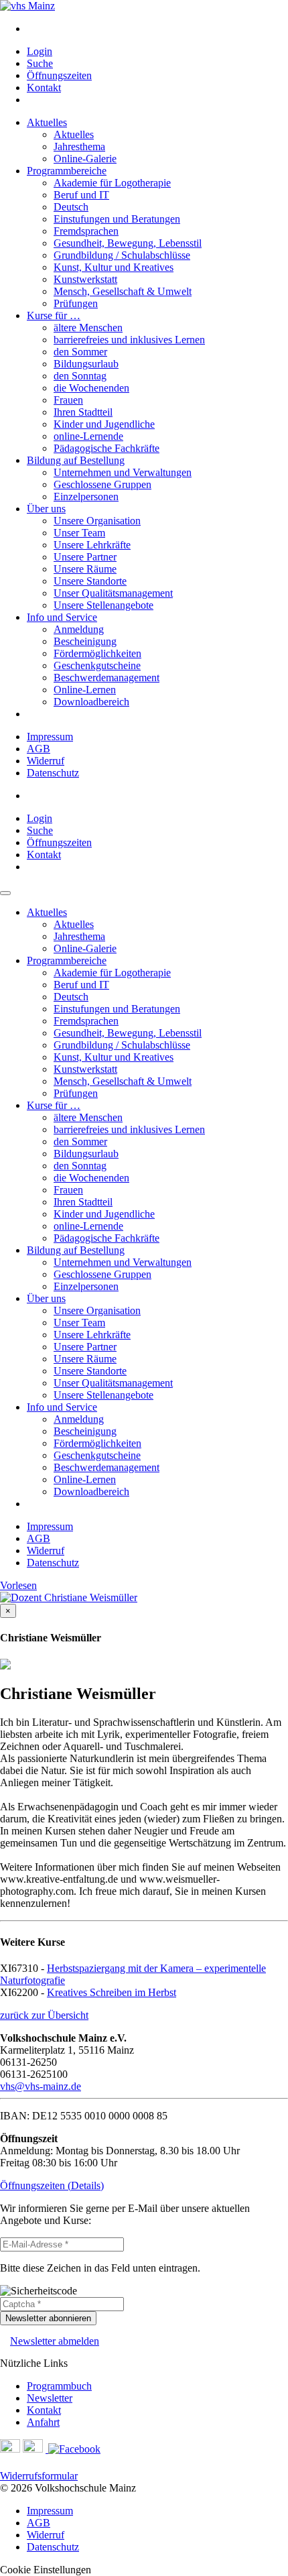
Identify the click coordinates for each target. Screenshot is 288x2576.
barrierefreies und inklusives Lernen (129, 340)
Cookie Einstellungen (46, 2570)
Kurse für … (54, 315)
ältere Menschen (88, 328)
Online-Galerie (85, 159)
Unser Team (79, 533)
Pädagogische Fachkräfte (106, 448)
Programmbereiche (67, 171)
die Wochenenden (91, 388)
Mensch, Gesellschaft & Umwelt (123, 291)
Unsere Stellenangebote (103, 605)
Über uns (46, 509)
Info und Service (62, 617)
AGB (39, 749)
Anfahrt (43, 2422)
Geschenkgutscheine (97, 665)
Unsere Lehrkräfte (92, 545)
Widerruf (46, 761)
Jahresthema (79, 147)
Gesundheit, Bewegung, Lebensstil (128, 243)
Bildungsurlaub (86, 364)
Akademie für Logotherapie (112, 183)
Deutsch (71, 207)
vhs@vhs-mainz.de (41, 2086)
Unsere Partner (85, 557)
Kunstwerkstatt (85, 279)
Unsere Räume (85, 569)
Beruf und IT (81, 195)
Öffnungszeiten (59, 75)
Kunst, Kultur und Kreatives (114, 267)
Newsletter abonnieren (48, 2318)
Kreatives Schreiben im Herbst (112, 1992)
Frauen (68, 400)
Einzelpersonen (86, 496)
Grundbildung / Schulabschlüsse (122, 255)
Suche (40, 63)
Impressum (50, 737)
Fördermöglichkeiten (97, 653)
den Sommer (80, 352)
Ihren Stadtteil (83, 412)
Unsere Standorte (90, 581)
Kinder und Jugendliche (104, 424)
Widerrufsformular (39, 2476)
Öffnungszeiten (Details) (52, 2185)
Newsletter (50, 2398)
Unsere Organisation (97, 521)
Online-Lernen (85, 690)
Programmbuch (59, 2386)
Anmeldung (79, 629)
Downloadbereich (91, 702)
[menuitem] (157, 29)
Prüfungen (76, 303)
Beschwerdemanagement (106, 678)
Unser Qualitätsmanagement (113, 593)
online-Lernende (88, 436)
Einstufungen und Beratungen (117, 219)
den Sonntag (80, 376)
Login (40, 51)
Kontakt (44, 87)
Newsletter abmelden (55, 2341)
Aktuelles (47, 122)
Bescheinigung (85, 641)
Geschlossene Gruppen (102, 484)
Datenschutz (53, 773)
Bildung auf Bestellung (76, 460)
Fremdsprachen (86, 231)
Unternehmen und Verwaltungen (123, 472)
